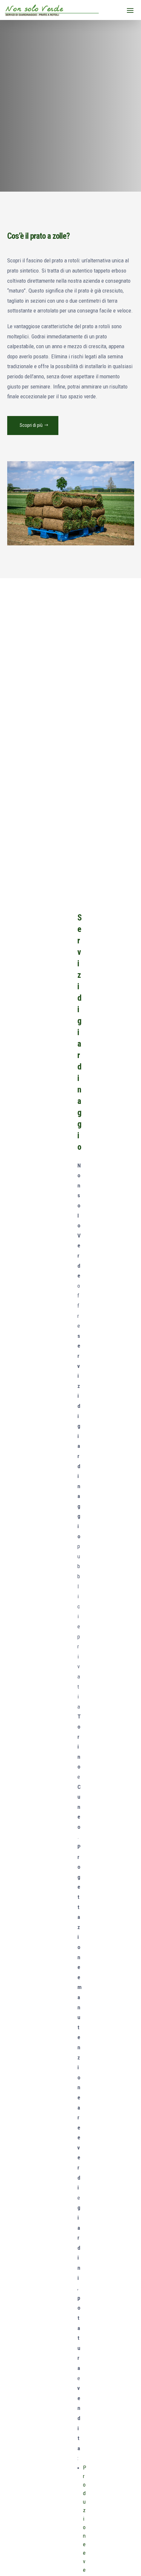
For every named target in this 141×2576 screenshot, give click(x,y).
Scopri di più (31, 425)
